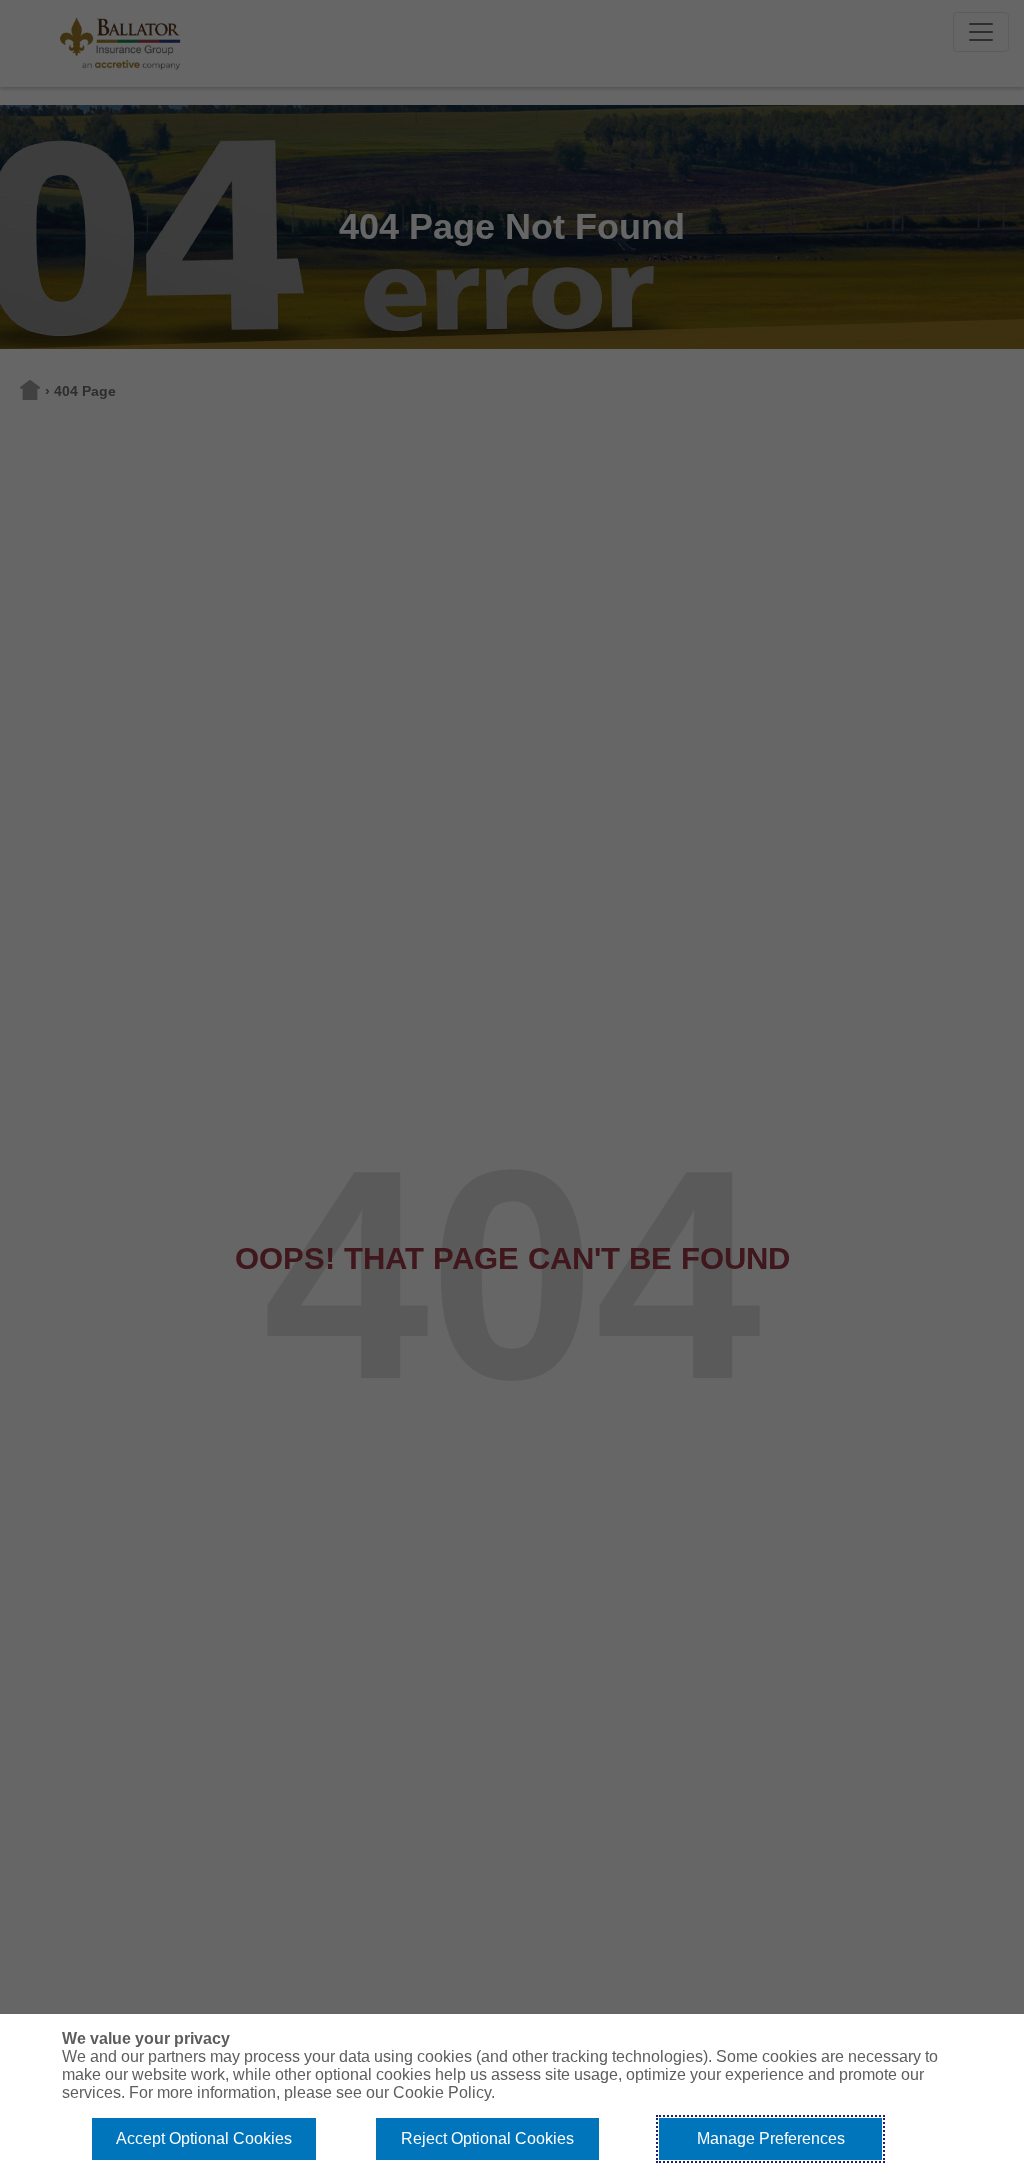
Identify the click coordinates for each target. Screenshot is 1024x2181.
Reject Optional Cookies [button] (487, 2138)
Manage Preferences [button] (771, 2138)
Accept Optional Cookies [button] (204, 2138)
